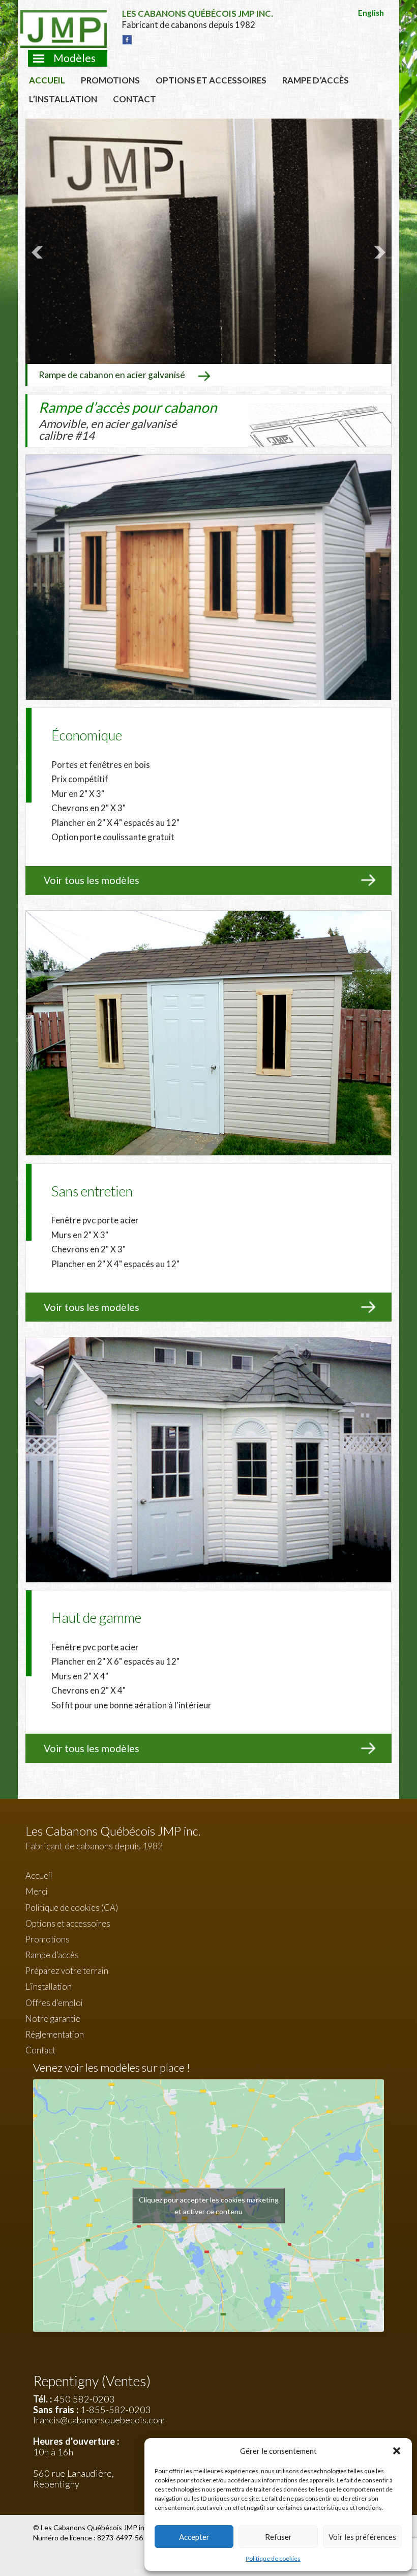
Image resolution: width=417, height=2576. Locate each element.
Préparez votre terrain (67, 1971)
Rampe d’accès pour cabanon (128, 420)
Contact (135, 99)
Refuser (278, 2537)
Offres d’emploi (54, 2003)
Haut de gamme (96, 1618)
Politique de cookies (273, 2558)
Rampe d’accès (316, 80)
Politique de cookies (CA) (72, 1908)
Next (378, 252)
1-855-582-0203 (116, 2410)
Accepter (194, 2537)
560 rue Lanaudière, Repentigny (73, 2479)
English (371, 13)
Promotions (110, 80)
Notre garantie (53, 2019)
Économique (87, 735)
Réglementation (55, 2034)
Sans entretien (92, 1191)
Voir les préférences (362, 2537)
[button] (397, 2451)
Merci (37, 1891)
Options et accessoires (211, 80)
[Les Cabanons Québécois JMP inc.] (64, 18)
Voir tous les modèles (92, 880)
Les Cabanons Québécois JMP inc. (96, 2527)
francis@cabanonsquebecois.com (99, 2420)
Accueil (47, 80)
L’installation (63, 99)
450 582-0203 (84, 2399)
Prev (39, 252)
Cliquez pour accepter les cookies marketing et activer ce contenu (209, 2206)
